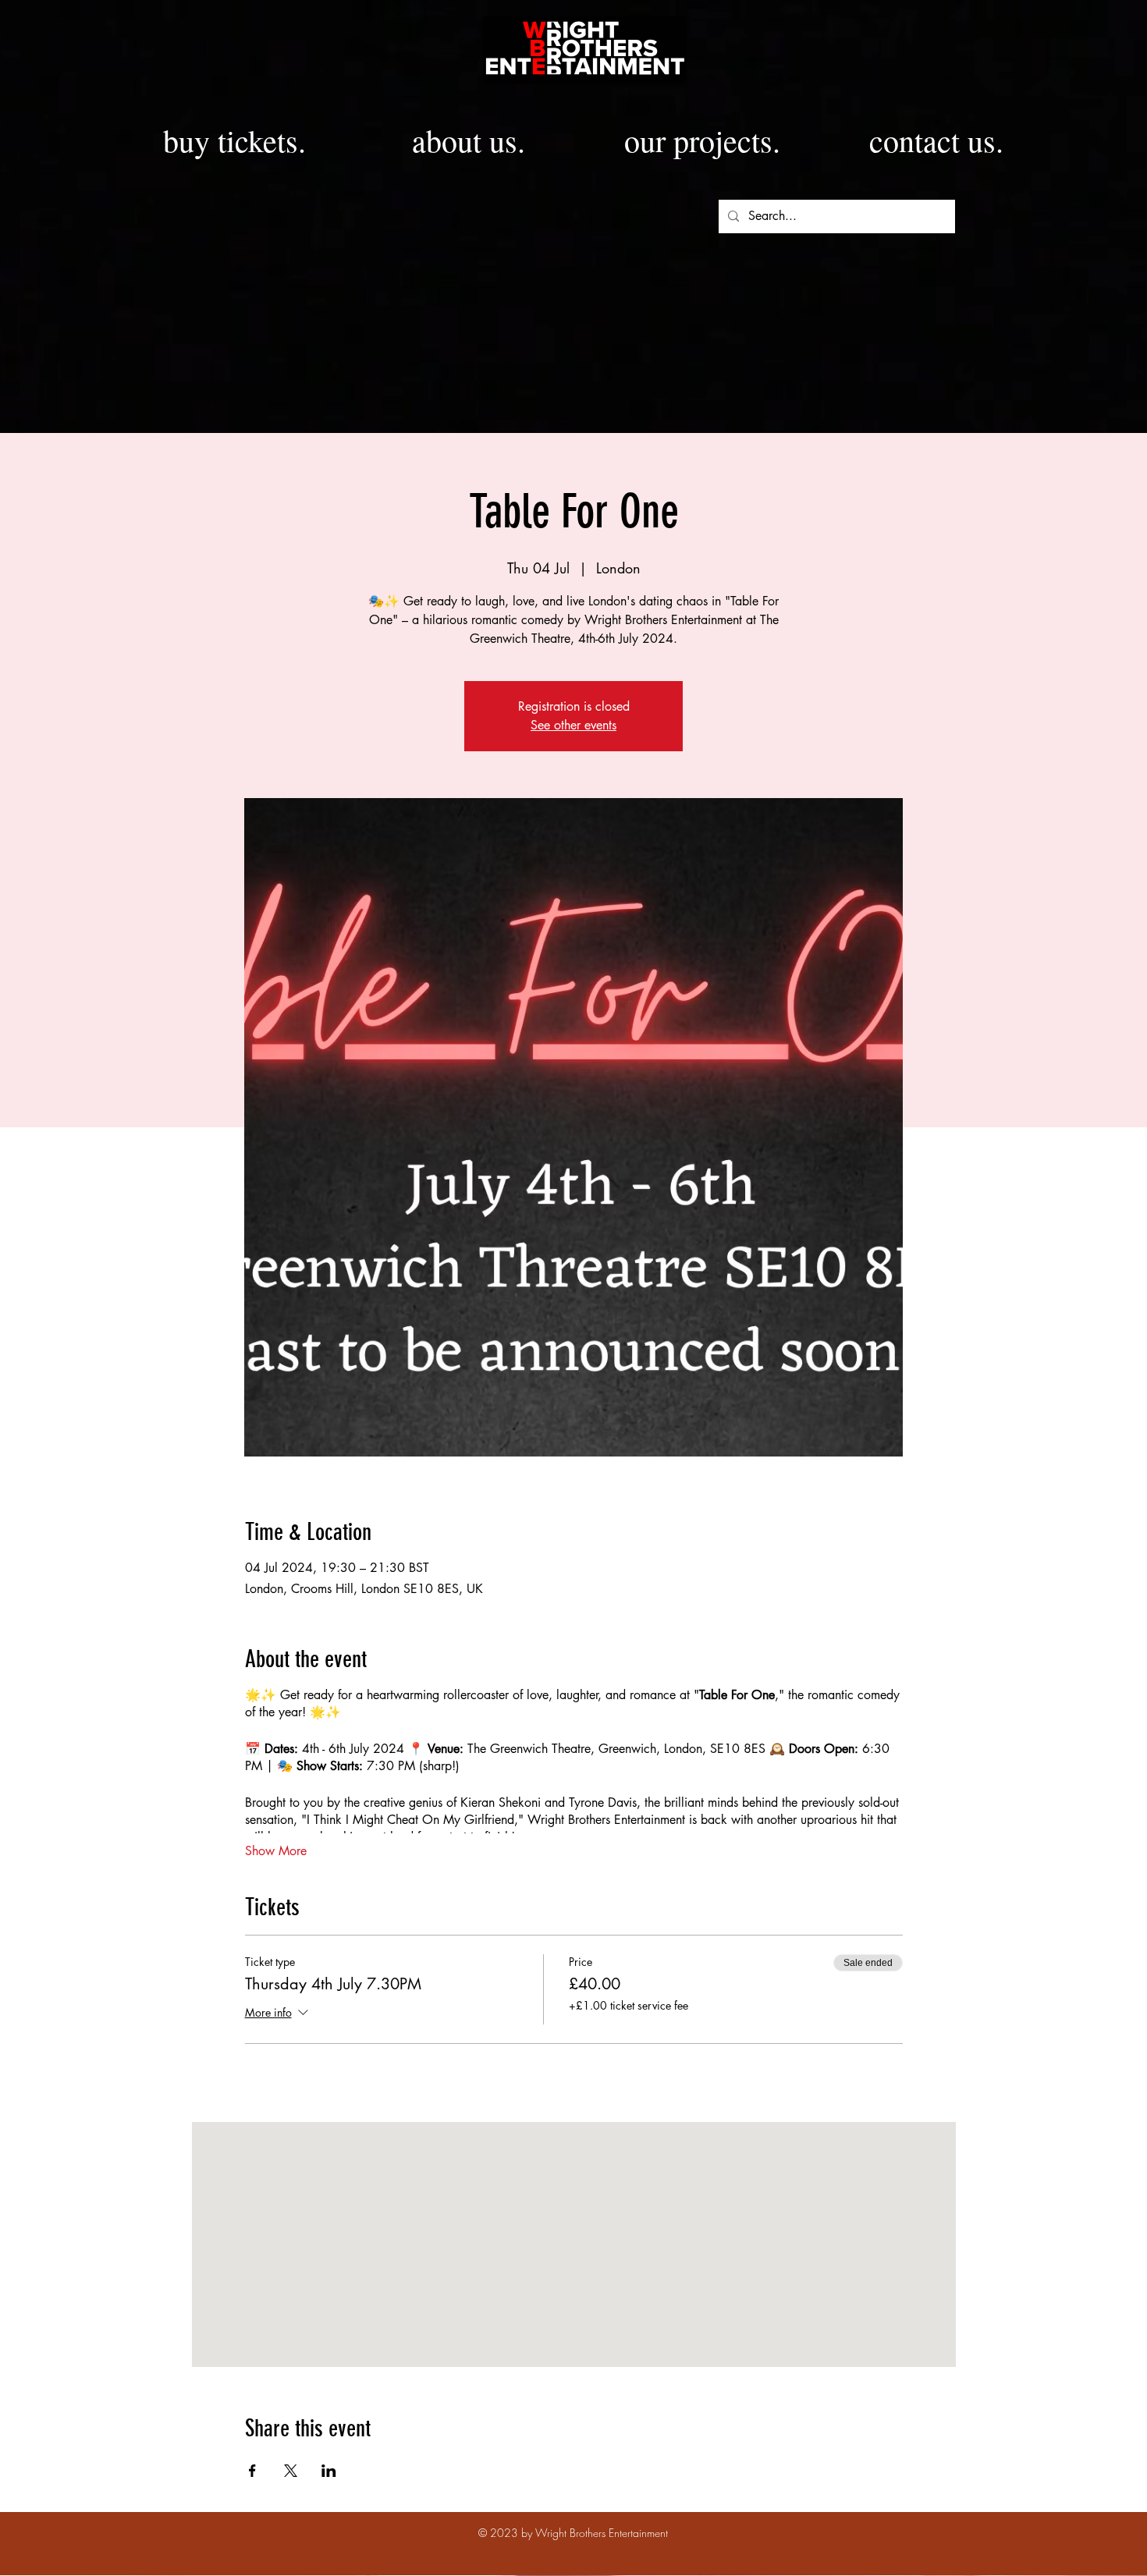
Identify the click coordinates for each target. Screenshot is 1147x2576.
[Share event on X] (291, 2471)
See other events (573, 725)
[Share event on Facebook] (252, 2471)
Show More (276, 1851)
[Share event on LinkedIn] (329, 2471)
